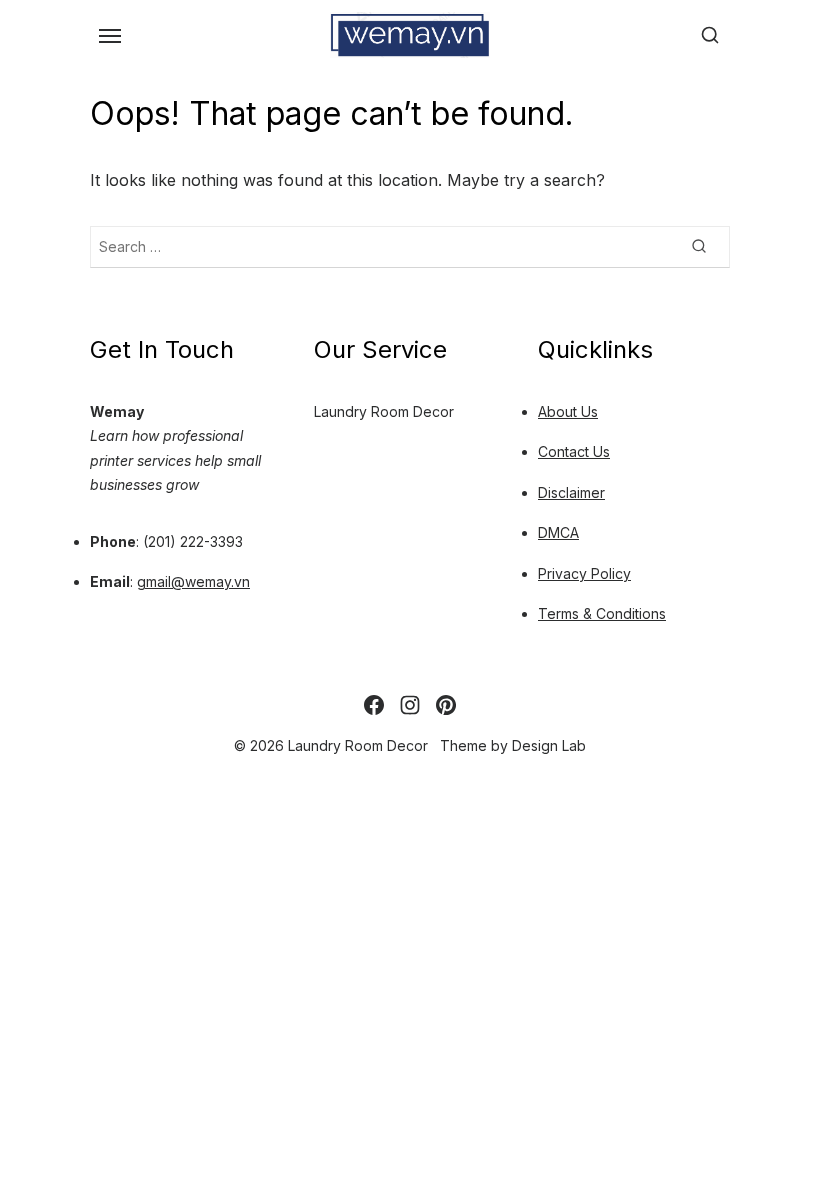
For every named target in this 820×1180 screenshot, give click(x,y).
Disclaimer (571, 492)
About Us (568, 411)
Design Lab (549, 745)
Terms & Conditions (602, 613)
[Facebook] (374, 705)
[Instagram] (410, 705)
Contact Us (574, 451)
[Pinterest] (446, 705)
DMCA (558, 532)
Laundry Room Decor (384, 411)
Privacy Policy (584, 573)
